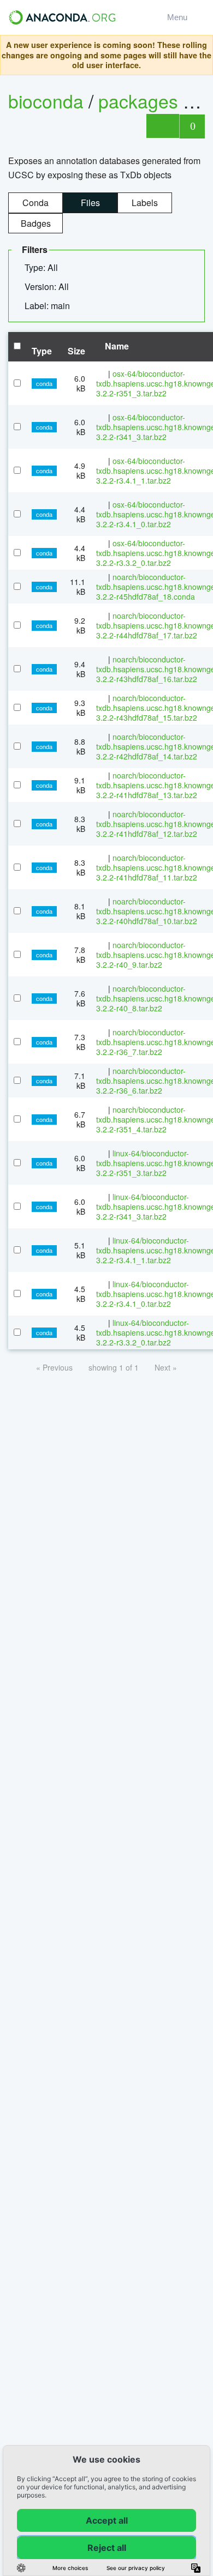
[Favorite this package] (162, 126)
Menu (179, 17)
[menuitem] (46, 268)
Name (116, 346)
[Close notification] (202, 55)
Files (90, 203)
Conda (35, 203)
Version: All (48, 286)
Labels (145, 203)
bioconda (46, 101)
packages (141, 101)
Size (76, 351)
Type (42, 351)
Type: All (42, 267)
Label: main (48, 306)
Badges (36, 223)
